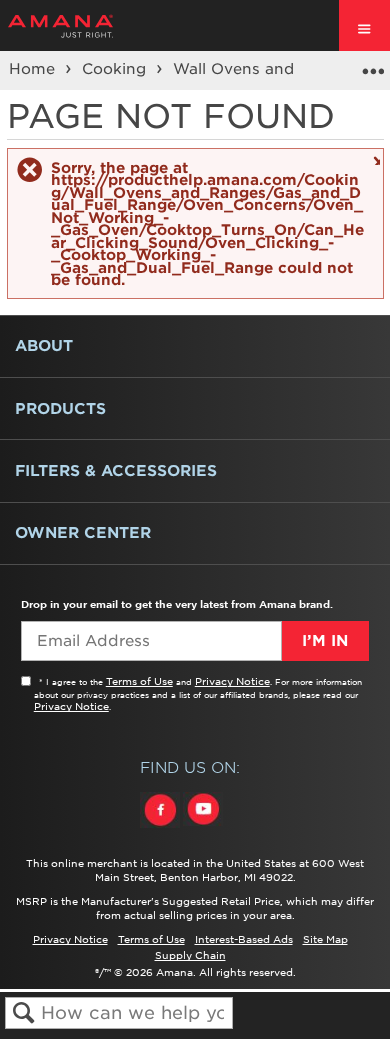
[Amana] (91, 26)
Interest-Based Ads (244, 939)
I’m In (325, 641)
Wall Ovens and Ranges (267, 69)
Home (34, 69)
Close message (374, 159)
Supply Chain (190, 955)
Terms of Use (139, 681)
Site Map (325, 939)
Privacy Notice (232, 681)
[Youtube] (203, 828)
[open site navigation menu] (364, 25)
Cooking (116, 69)
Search (23, 1013)
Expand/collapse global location (373, 64)
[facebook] (161, 828)
